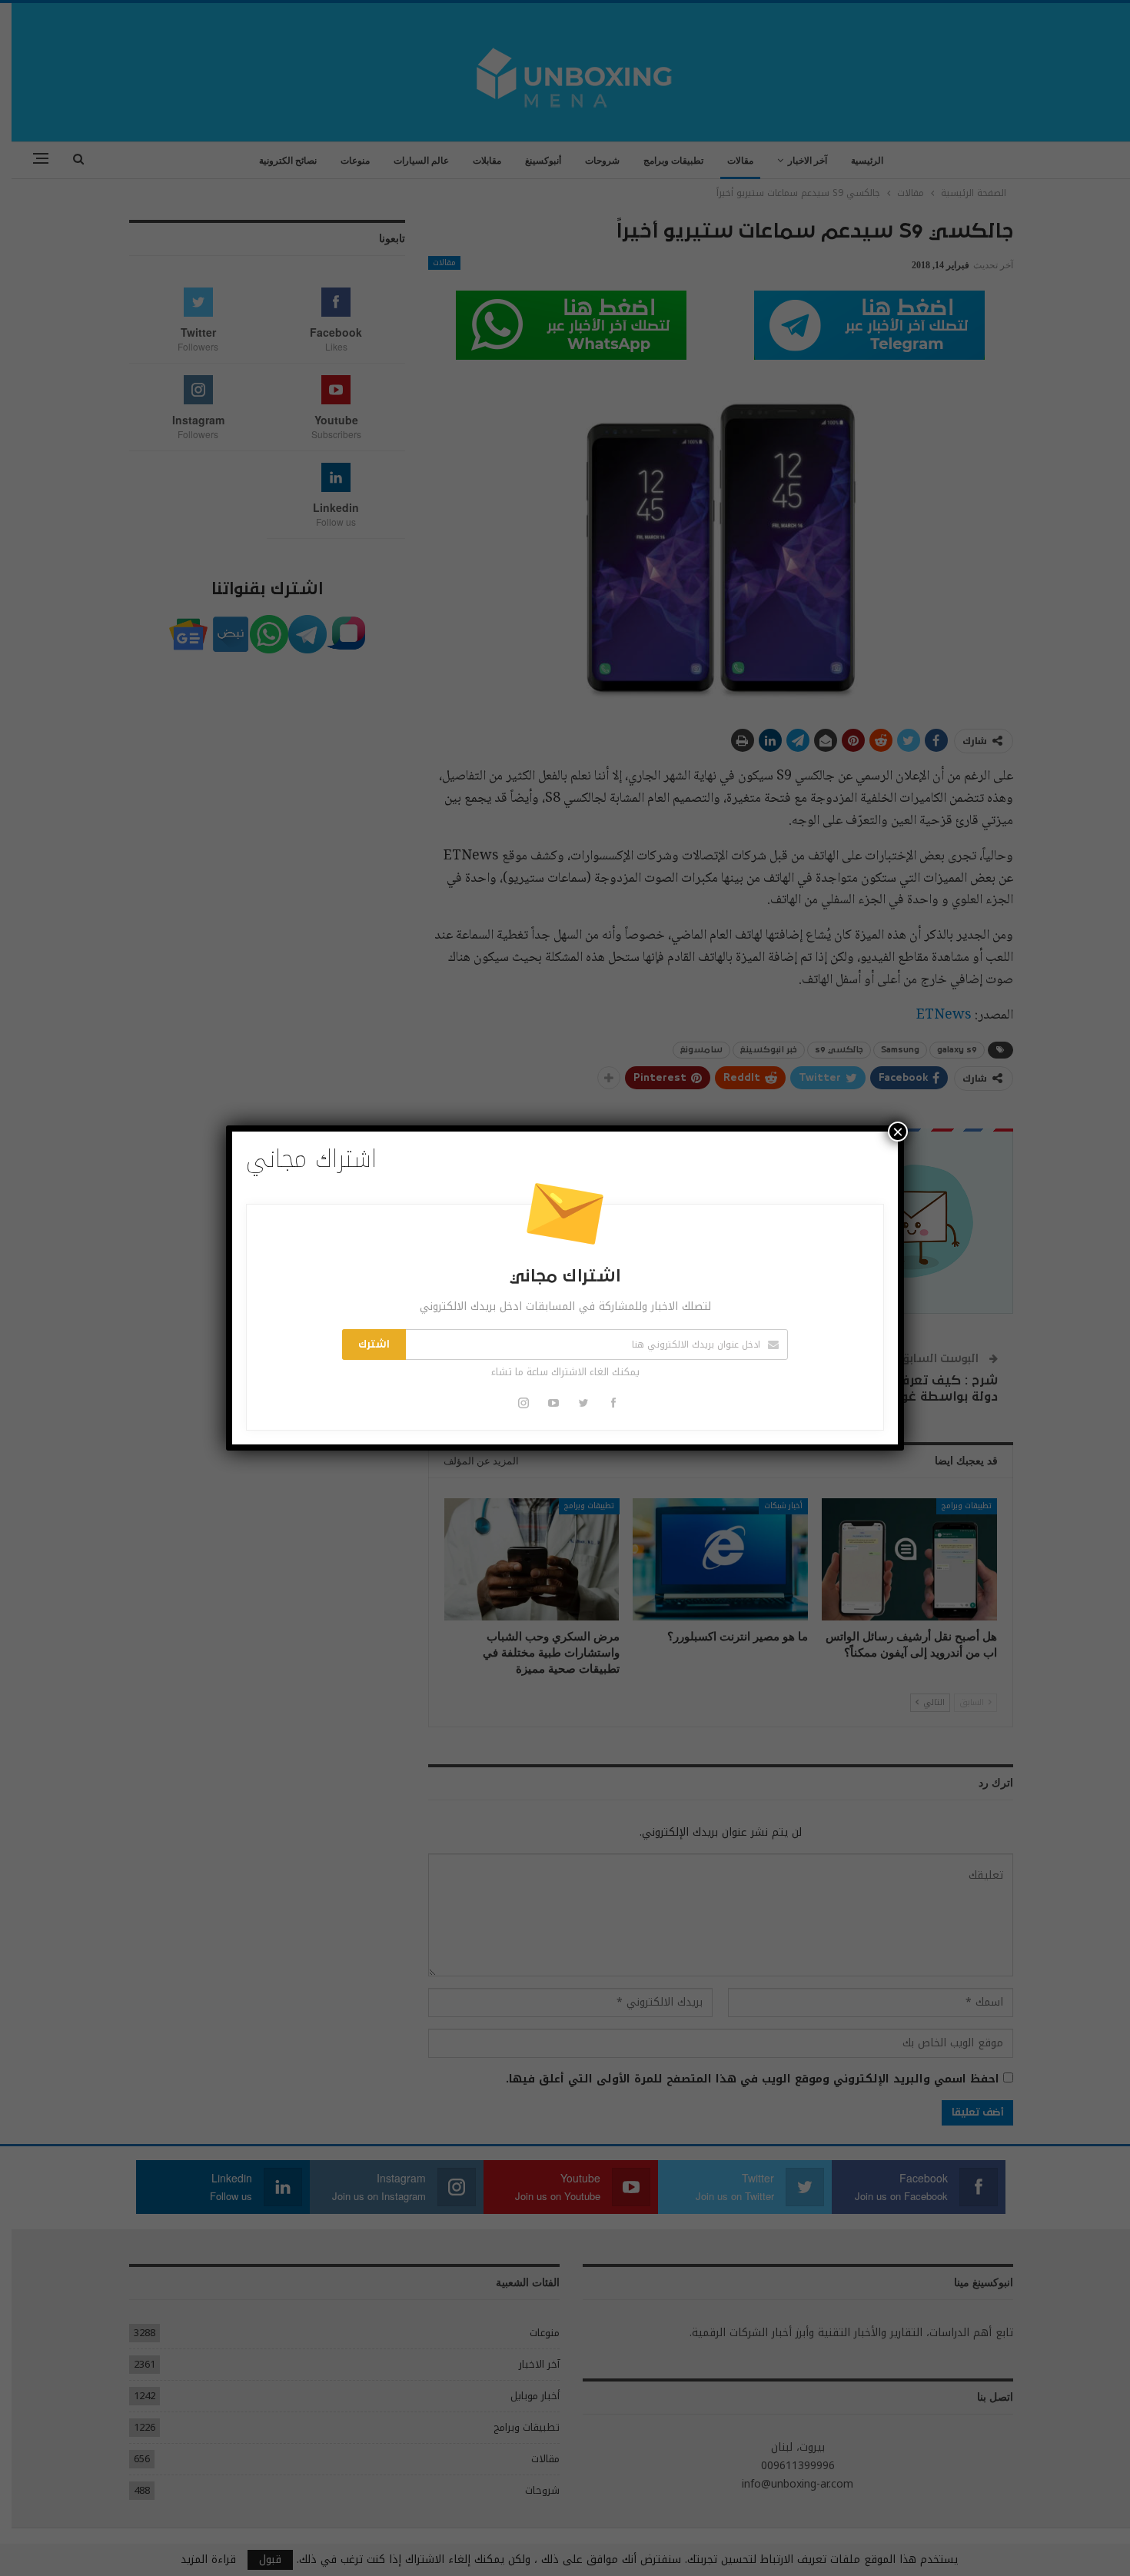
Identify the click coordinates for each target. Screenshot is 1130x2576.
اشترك (374, 1345)
